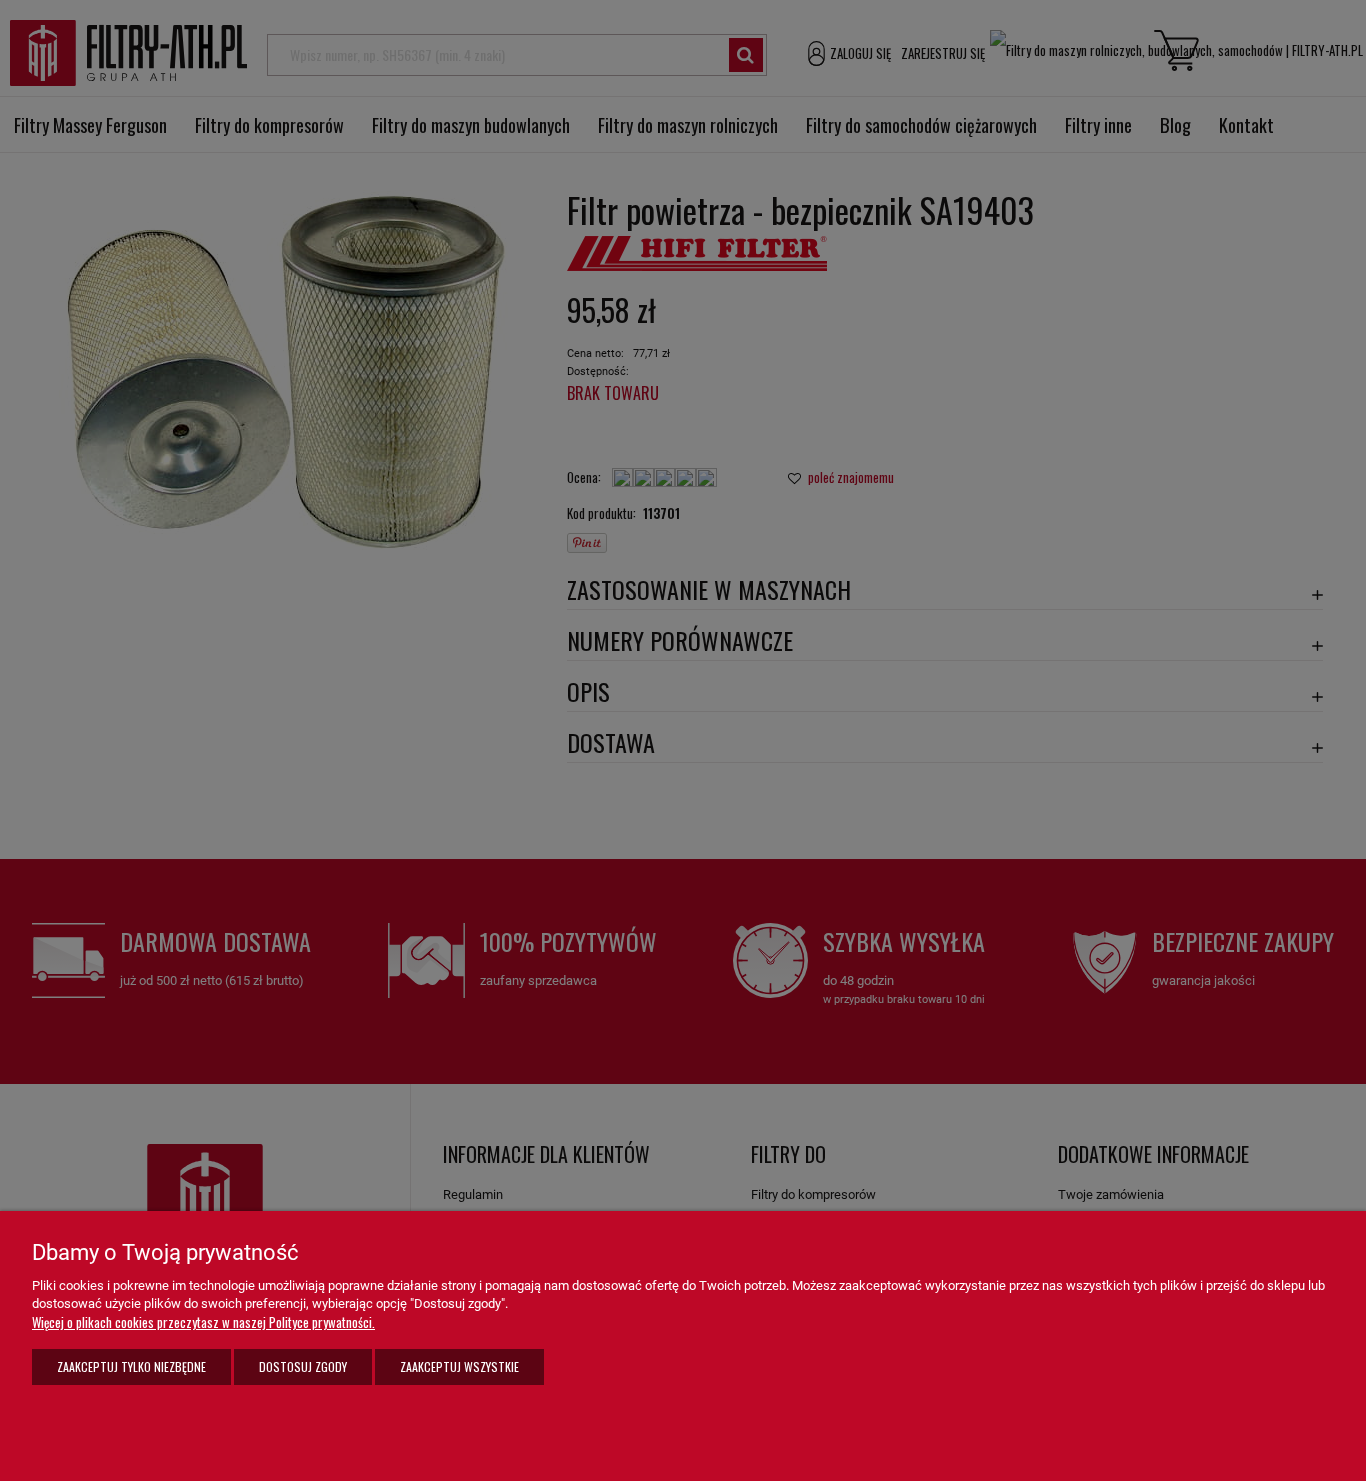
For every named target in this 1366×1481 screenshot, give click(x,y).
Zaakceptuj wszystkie (459, 1366)
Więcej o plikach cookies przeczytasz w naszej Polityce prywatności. (203, 1322)
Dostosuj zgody (303, 1366)
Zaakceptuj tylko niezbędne (131, 1366)
